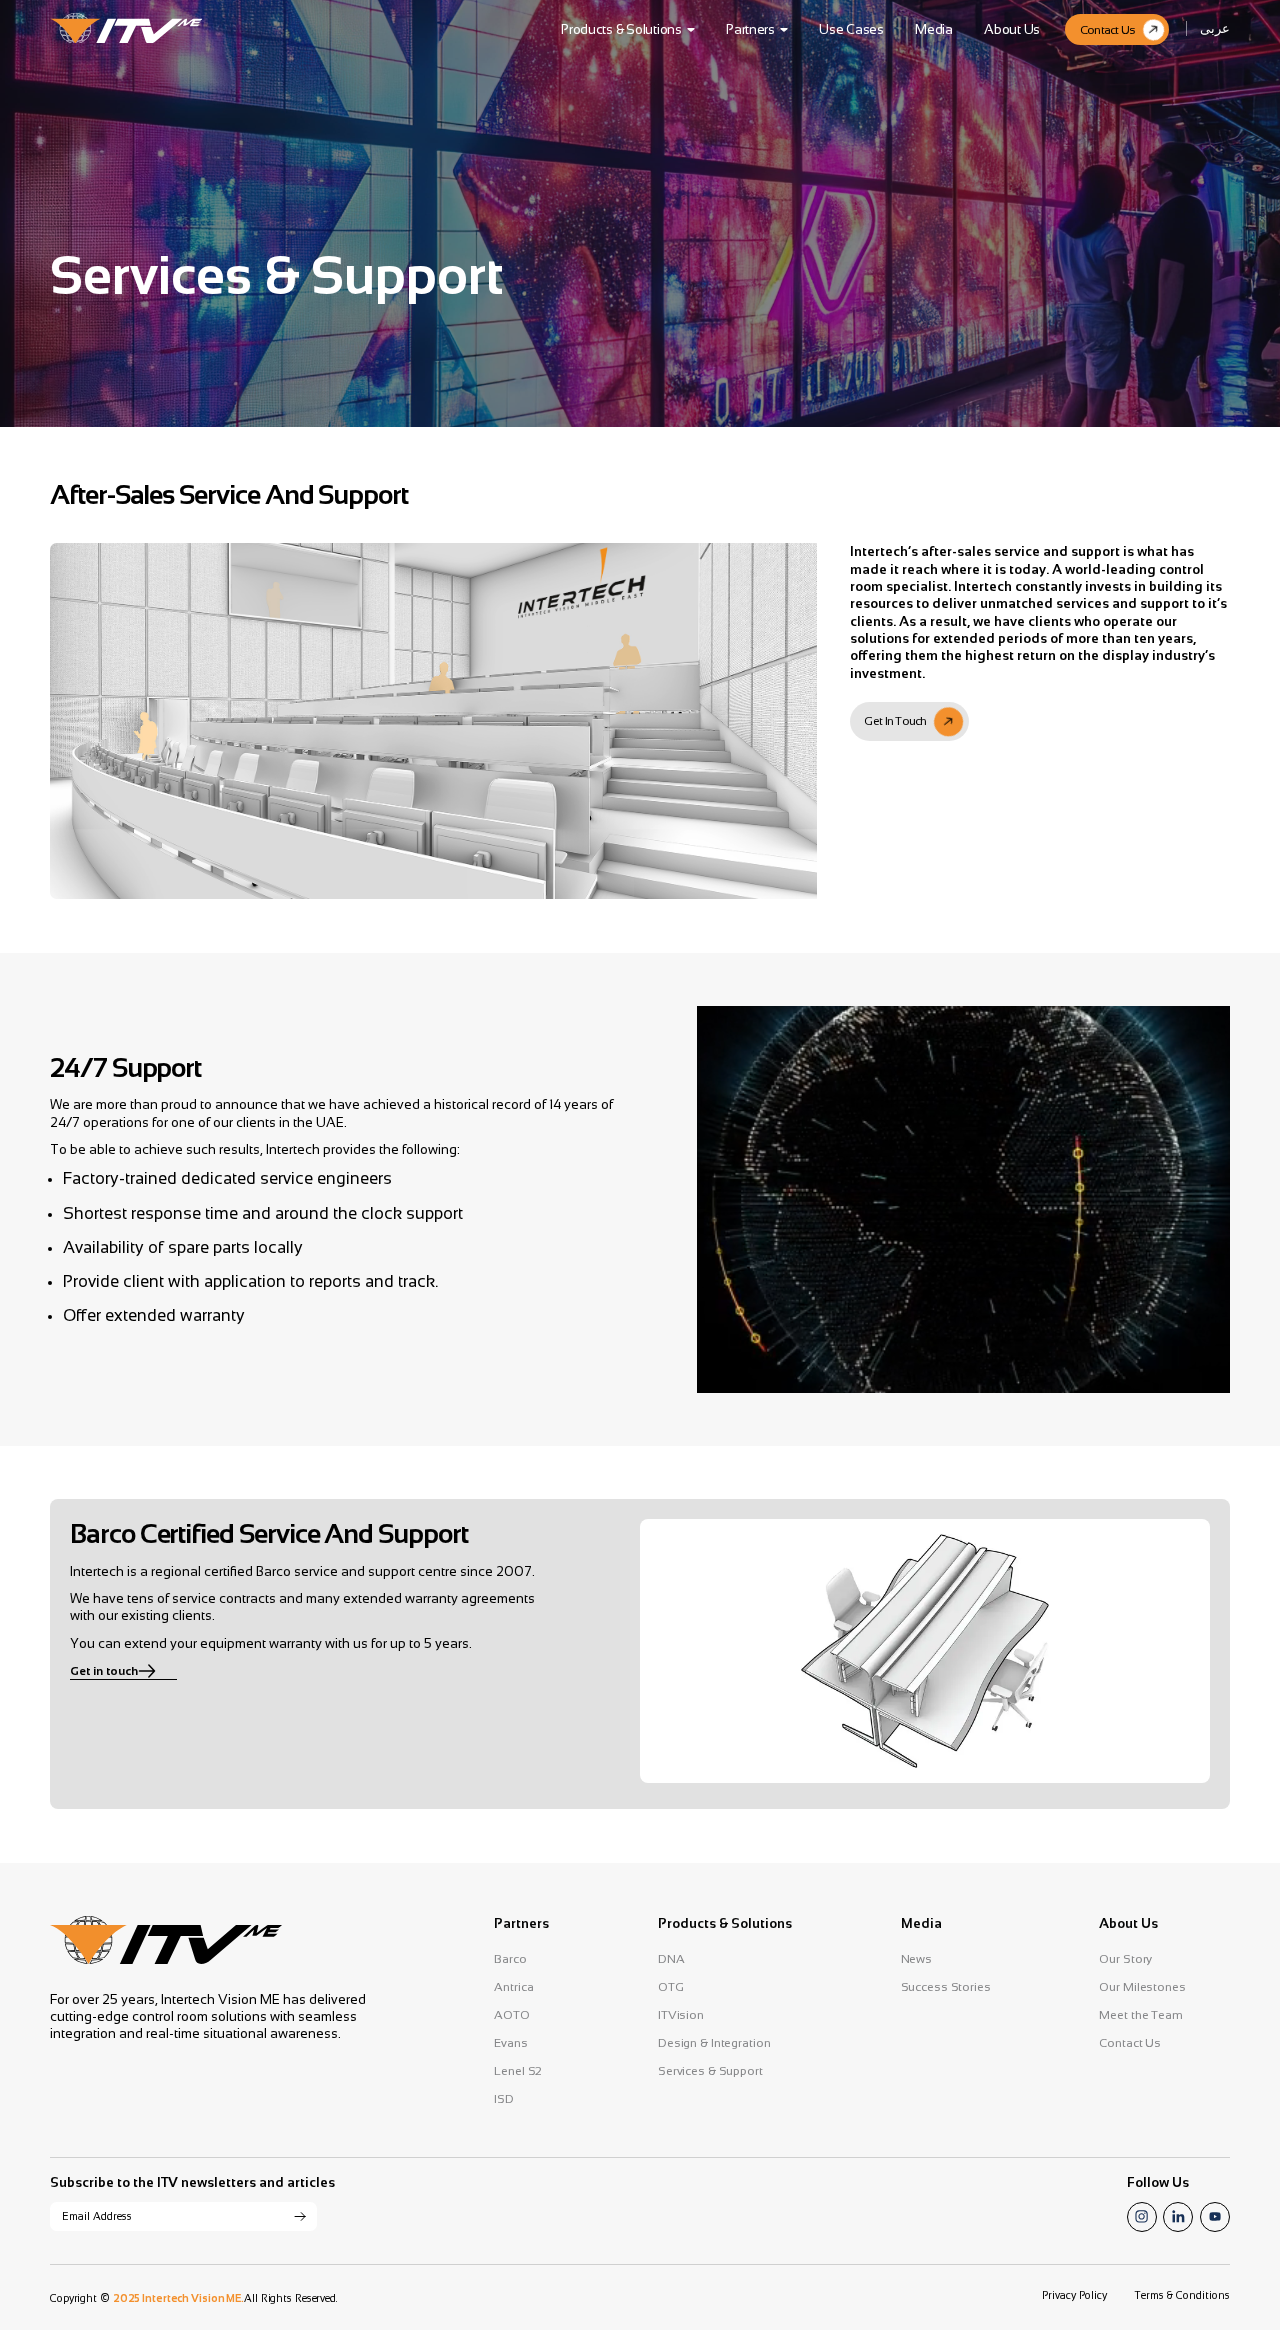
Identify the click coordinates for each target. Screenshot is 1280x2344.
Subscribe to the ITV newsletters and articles (192, 2182)
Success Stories (946, 1987)
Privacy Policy (1074, 2295)
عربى (1215, 28)
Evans (510, 2043)
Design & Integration (714, 2043)
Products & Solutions (621, 29)
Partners (750, 29)
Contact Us (1130, 2043)
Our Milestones (1142, 1987)
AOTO (512, 2015)
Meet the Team (1140, 2015)
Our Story (1125, 1959)
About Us (1012, 29)
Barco (510, 1959)
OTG (671, 1987)
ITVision (681, 2015)
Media (934, 29)
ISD (504, 2099)
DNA (671, 1959)
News (917, 1959)
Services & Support (710, 2071)
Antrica (513, 1987)
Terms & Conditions (1182, 2295)
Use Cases (851, 29)
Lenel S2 (518, 2071)
